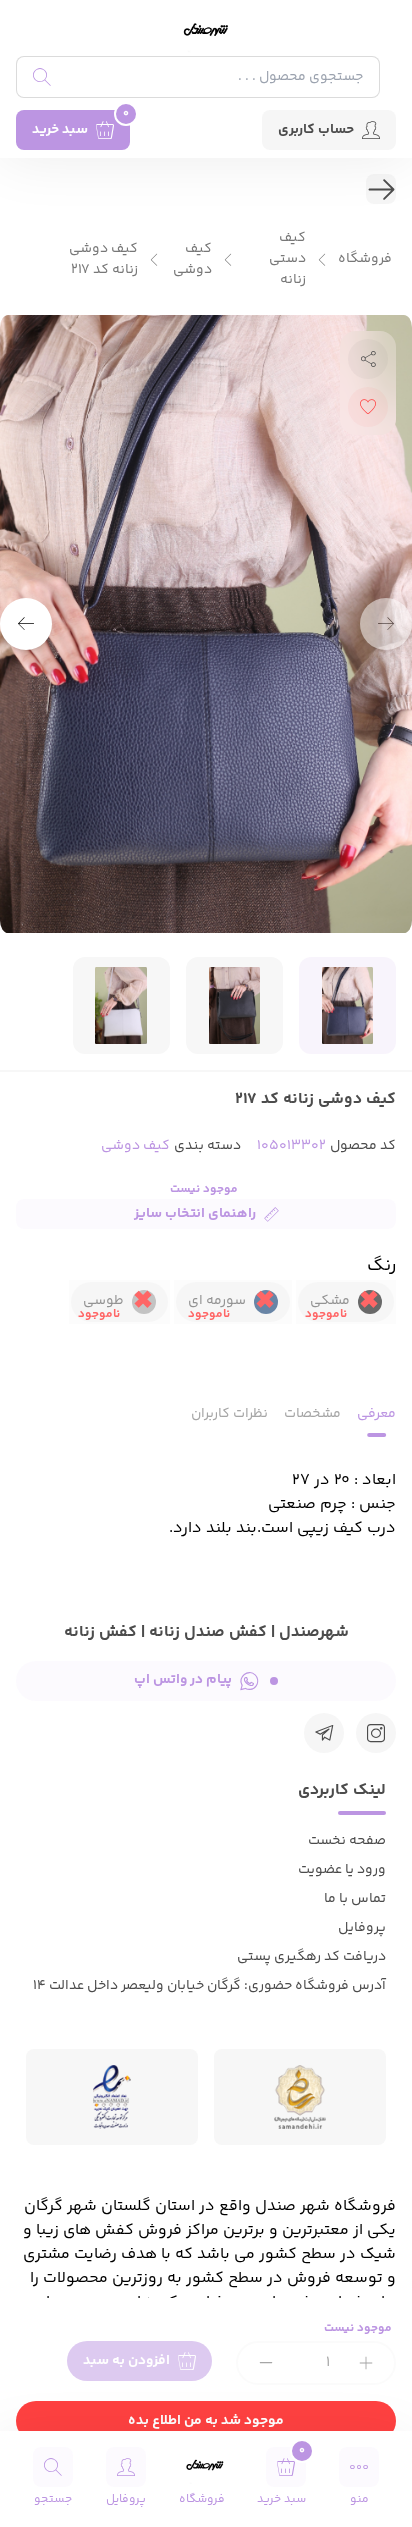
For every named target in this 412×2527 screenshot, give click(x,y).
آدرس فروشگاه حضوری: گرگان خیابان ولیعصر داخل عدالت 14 (209, 1986)
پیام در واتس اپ (183, 1680)
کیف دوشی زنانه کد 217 (103, 260)
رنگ (381, 1266)
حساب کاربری (316, 130)
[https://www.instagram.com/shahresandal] (376, 1733)
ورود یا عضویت (342, 1870)
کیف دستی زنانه (287, 259)
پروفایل (362, 1928)
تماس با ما (355, 1899)
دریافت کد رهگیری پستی (311, 1957)
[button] (26, 624)
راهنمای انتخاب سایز (195, 1214)
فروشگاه (365, 259)
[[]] (324, 1733)
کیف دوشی (192, 260)
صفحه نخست (347, 1841)
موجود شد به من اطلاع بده (206, 2421)
